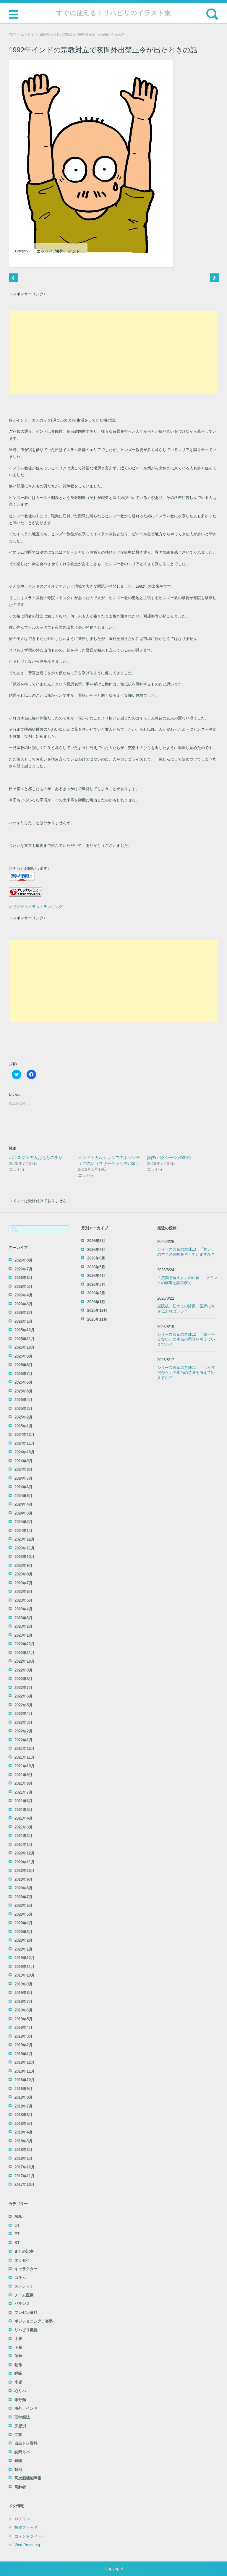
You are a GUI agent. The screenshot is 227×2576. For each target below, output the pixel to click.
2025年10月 (25, 1347)
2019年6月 (23, 2010)
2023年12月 (25, 1539)
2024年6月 (23, 1487)
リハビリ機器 (26, 2330)
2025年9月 (23, 1356)
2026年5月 (23, 1287)
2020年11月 (25, 1862)
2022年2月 (23, 1731)
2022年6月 (23, 1696)
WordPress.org (27, 2545)
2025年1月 (23, 1426)
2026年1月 (23, 1321)
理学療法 (22, 2417)
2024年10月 (25, 1452)
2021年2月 (23, 1836)
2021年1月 (23, 1845)
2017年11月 (25, 2176)
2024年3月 (23, 1513)
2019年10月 (25, 1975)
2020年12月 (25, 1853)
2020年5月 (23, 1914)
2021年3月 (23, 1827)
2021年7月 (23, 1792)
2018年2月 (23, 2150)
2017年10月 (25, 2185)
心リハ (20, 2391)
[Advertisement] (113, 353)
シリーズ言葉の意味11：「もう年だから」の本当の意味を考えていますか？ (186, 1373)
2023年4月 (23, 1609)
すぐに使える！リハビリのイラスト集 (113, 13)
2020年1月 (23, 1949)
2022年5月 (23, 1705)
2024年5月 (23, 1496)
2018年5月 (23, 2124)
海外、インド (68, 251)
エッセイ (27, 35)
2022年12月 (25, 1644)
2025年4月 (23, 1400)
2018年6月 (23, 2115)
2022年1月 (23, 1740)
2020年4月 (23, 1923)
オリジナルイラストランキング (36, 907)
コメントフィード (30, 2536)
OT (17, 2225)
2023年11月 (25, 1548)
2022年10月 (25, 1661)
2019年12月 (25, 1958)
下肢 (18, 2347)
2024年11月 (25, 1443)
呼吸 (18, 2373)
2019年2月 (23, 2045)
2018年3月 (23, 2141)
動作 (18, 2365)
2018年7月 (23, 2106)
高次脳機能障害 (28, 2478)
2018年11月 (25, 2071)
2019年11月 (25, 1967)
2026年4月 (23, 1295)
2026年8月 (23, 1260)
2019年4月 (23, 2028)
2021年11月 (25, 1757)
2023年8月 (23, 1574)
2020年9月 (23, 1879)
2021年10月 (25, 1766)
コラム (20, 2278)
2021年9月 (23, 1775)
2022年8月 (23, 1679)
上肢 (18, 2338)
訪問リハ (22, 2452)
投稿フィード (26, 2527)
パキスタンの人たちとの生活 (36, 1158)
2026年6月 (23, 1278)
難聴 (18, 2461)
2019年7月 (23, 2002)
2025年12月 (25, 1330)
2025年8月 (23, 1365)
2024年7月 (23, 1478)
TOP (12, 35)
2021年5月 (23, 1810)
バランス (22, 2304)
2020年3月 (23, 1932)
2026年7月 (23, 1269)
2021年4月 (23, 1818)
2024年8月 (23, 1469)
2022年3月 (23, 1723)
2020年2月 (23, 1940)
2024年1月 (23, 1531)
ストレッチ (24, 2286)
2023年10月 (25, 1557)
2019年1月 (23, 2054)
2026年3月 (23, 1304)
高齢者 (20, 2487)
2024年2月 (23, 1522)
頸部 (18, 2469)
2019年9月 (23, 1984)
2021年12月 (25, 1749)
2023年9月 (23, 1566)
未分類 (20, 2400)
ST (17, 2243)
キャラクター (26, 2269)
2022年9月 (23, 1670)
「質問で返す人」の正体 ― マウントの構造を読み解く (187, 1280)
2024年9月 (23, 1461)
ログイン (22, 2519)
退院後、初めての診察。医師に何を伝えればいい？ (186, 1309)
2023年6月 (23, 1592)
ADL (18, 2216)
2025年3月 (23, 1409)
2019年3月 (23, 2036)
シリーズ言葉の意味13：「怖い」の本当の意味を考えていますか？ (186, 1252)
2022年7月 (23, 1688)
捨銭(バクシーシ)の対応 (169, 1158)
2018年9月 (23, 2089)
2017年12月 (25, 2167)
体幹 (18, 2356)
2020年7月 (23, 1897)
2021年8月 (23, 1783)
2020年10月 (25, 1871)
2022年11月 (25, 1653)
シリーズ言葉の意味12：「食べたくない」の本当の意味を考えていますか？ (186, 1339)
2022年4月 (23, 1714)
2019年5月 (23, 2019)
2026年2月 (23, 1313)
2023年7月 (23, 1583)
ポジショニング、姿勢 (34, 2321)
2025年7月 (23, 1374)
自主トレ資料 (26, 2443)
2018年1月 (23, 2158)
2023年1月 (23, 1635)
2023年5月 (23, 1600)
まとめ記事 (24, 2251)
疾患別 (20, 2426)
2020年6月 (23, 1905)
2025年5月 (23, 1391)
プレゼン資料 (26, 2312)
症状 (18, 2435)
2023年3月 (23, 1618)
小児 (18, 2382)
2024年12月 (25, 1435)
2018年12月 (25, 2062)
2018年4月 (23, 2132)
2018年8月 (23, 2097)
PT (17, 2234)
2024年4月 (23, 1504)
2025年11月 (25, 1339)
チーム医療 (24, 2295)
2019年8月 (23, 1993)
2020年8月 (23, 1888)
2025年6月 (23, 1382)
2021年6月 (23, 1801)
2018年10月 (25, 2080)
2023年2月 (23, 1626)
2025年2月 (23, 1417)
